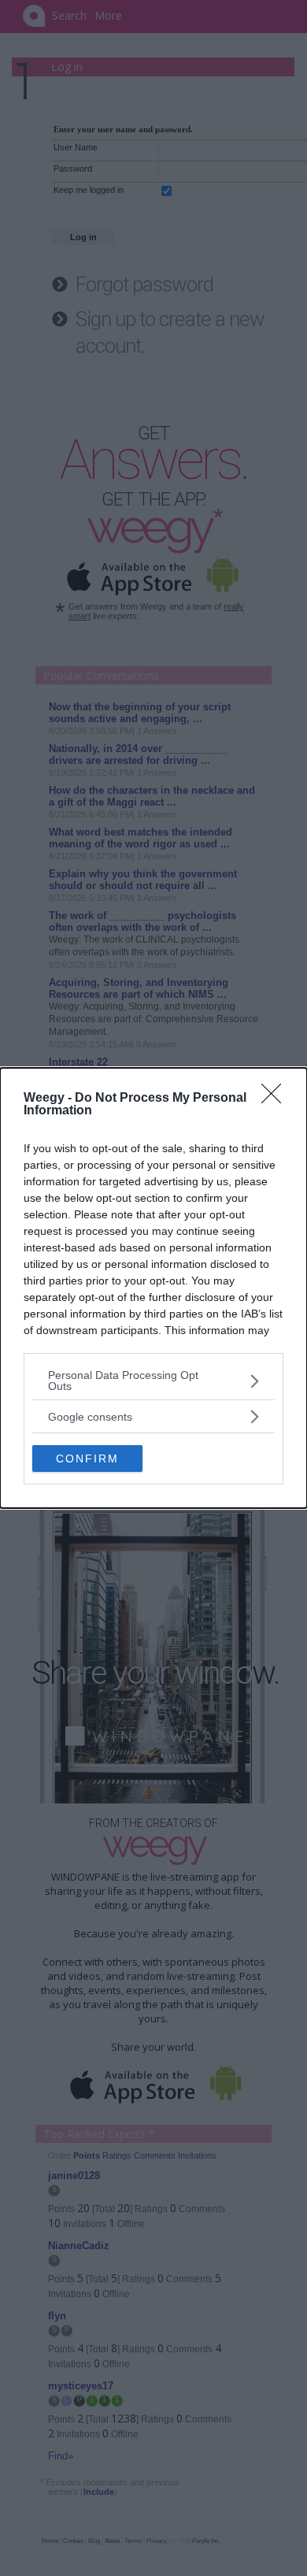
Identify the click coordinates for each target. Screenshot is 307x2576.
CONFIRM (87, 1458)
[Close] (276, 1099)
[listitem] (153, 1381)
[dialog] (153, 1288)
